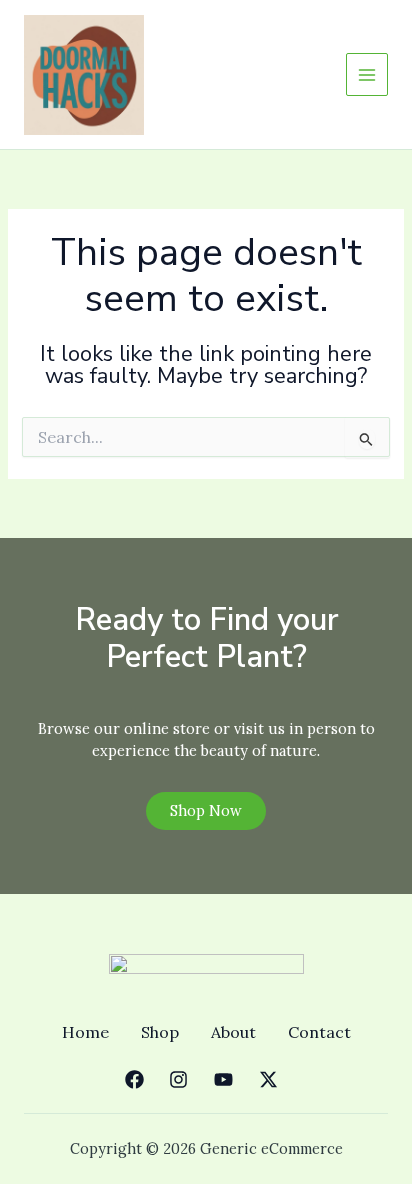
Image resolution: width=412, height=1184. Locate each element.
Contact (319, 1032)
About (233, 1032)
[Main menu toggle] (367, 74)
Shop (160, 1032)
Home (85, 1032)
